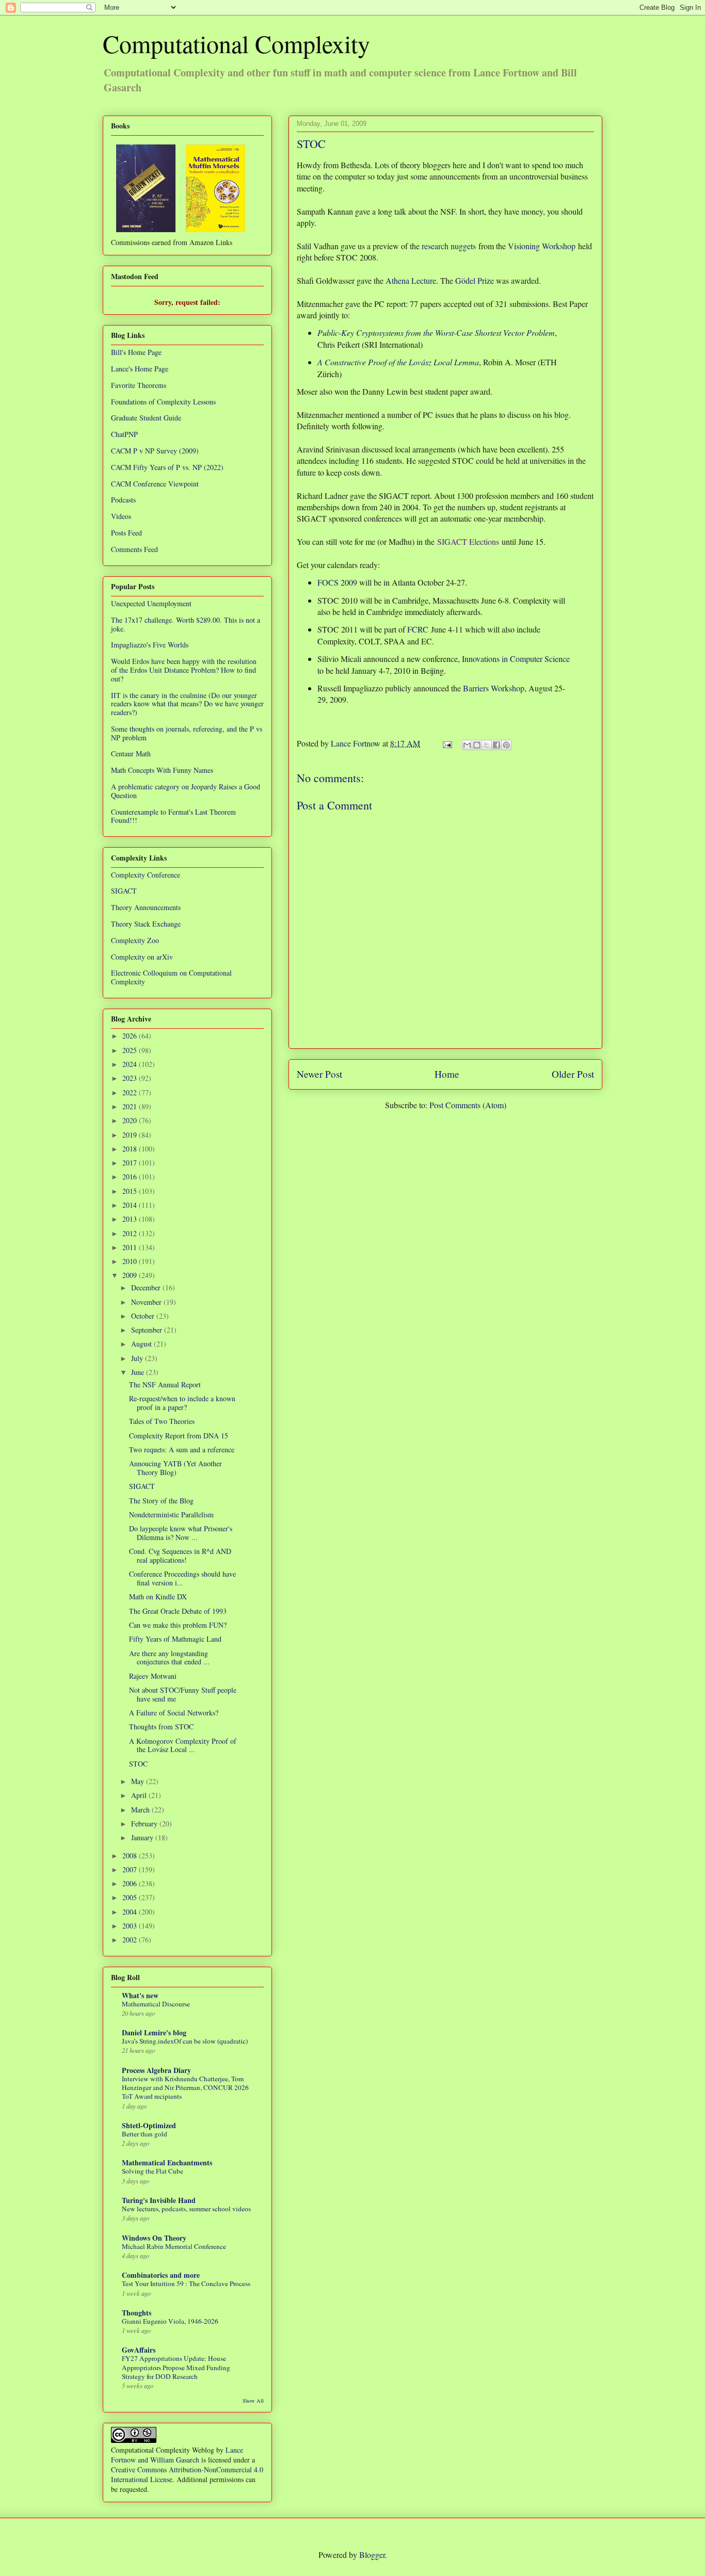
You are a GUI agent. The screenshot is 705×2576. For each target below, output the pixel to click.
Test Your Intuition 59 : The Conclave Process (186, 2283)
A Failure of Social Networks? (174, 1713)
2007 (131, 1869)
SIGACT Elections (468, 541)
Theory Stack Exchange (146, 924)
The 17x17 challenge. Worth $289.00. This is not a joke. (186, 624)
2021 (131, 1106)
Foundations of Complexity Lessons (163, 402)
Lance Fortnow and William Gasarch (177, 2455)
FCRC (418, 629)
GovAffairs (139, 2350)
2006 (131, 1883)
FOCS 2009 (337, 582)
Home (447, 1074)
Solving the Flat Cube (153, 2171)
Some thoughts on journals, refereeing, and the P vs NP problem (187, 733)
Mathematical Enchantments (167, 2162)
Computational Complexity (236, 43)
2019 (131, 1135)
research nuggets (449, 246)
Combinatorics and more (161, 2275)
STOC (138, 1764)
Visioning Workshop (542, 246)
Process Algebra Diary (156, 2070)
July (138, 1358)
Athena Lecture (411, 280)
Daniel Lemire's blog (154, 2032)
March (141, 1810)
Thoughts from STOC (161, 1727)
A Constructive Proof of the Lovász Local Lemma (398, 362)
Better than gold (145, 2134)
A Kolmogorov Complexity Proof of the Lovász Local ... (183, 1745)
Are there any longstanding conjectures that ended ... (169, 1658)
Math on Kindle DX (158, 1597)
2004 (131, 1912)
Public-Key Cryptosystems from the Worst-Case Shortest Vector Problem (436, 333)
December (147, 1287)
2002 (131, 1940)
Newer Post (319, 1074)
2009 (131, 1275)
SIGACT (124, 891)
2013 (131, 1219)
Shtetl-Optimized (149, 2125)
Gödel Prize (475, 280)
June (139, 1372)
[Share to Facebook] (496, 745)
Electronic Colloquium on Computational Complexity (171, 977)
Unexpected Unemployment (151, 603)
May (139, 1781)
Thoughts (137, 2313)
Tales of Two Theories (162, 1421)
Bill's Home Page (136, 352)
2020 (131, 1120)
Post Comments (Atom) (468, 1105)
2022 (131, 1092)
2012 (131, 1233)
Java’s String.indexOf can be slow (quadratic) (185, 2041)
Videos (121, 516)
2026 (131, 1036)
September (148, 1330)
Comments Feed (134, 549)
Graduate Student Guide (146, 418)
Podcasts (123, 500)
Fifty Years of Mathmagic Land (175, 1639)
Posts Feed (126, 533)
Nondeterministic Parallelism (171, 1514)
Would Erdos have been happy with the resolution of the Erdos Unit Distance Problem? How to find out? (184, 670)
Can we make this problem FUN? (178, 1625)
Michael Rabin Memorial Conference (174, 2246)
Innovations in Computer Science (516, 659)
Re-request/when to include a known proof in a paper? (182, 1403)
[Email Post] (446, 743)
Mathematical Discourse (156, 2004)
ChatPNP (124, 434)
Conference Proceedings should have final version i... (182, 1578)
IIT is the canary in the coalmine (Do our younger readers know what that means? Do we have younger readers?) (187, 704)
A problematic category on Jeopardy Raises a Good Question (186, 791)
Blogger (372, 2555)
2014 (131, 1205)
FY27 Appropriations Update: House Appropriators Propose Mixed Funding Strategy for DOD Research (176, 2367)
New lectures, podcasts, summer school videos (186, 2209)
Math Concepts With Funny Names (162, 770)
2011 (131, 1247)
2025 (131, 1050)
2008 (131, 1856)
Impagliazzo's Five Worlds (150, 645)
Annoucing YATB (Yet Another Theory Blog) (175, 1468)
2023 (131, 1078)
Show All (253, 2401)
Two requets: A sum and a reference (182, 1449)
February (145, 1824)
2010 (131, 1261)
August (142, 1344)
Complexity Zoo (135, 940)
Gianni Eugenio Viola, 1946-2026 (170, 2321)
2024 (131, 1064)
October (144, 1316)
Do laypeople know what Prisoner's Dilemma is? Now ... (181, 1533)
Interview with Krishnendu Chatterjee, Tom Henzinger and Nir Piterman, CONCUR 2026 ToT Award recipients (185, 2088)
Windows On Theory (154, 2238)
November (147, 1302)
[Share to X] (487, 745)
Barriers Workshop (494, 688)
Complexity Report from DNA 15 (179, 1436)
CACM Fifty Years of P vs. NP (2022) (167, 467)
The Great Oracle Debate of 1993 (178, 1611)
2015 (131, 1191)
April (140, 1795)
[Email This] (467, 745)
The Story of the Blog (161, 1501)
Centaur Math (131, 754)
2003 (131, 1926)
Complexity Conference (146, 875)
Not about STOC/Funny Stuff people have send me (183, 1694)
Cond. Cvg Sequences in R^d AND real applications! (180, 1556)
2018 (131, 1149)
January (143, 1837)
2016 (131, 1177)
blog (562, 415)
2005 (131, 1897)
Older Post (573, 1074)
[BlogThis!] (477, 745)
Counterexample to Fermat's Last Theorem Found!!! (173, 816)
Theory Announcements (146, 907)
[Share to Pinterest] (506, 745)
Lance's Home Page (140, 369)
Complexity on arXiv (142, 957)
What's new (140, 1995)
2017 (131, 1163)
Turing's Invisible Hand (159, 2200)
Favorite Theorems (139, 385)
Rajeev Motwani (153, 1676)
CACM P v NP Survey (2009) (155, 451)
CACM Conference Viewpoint (155, 484)
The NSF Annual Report (165, 1384)
